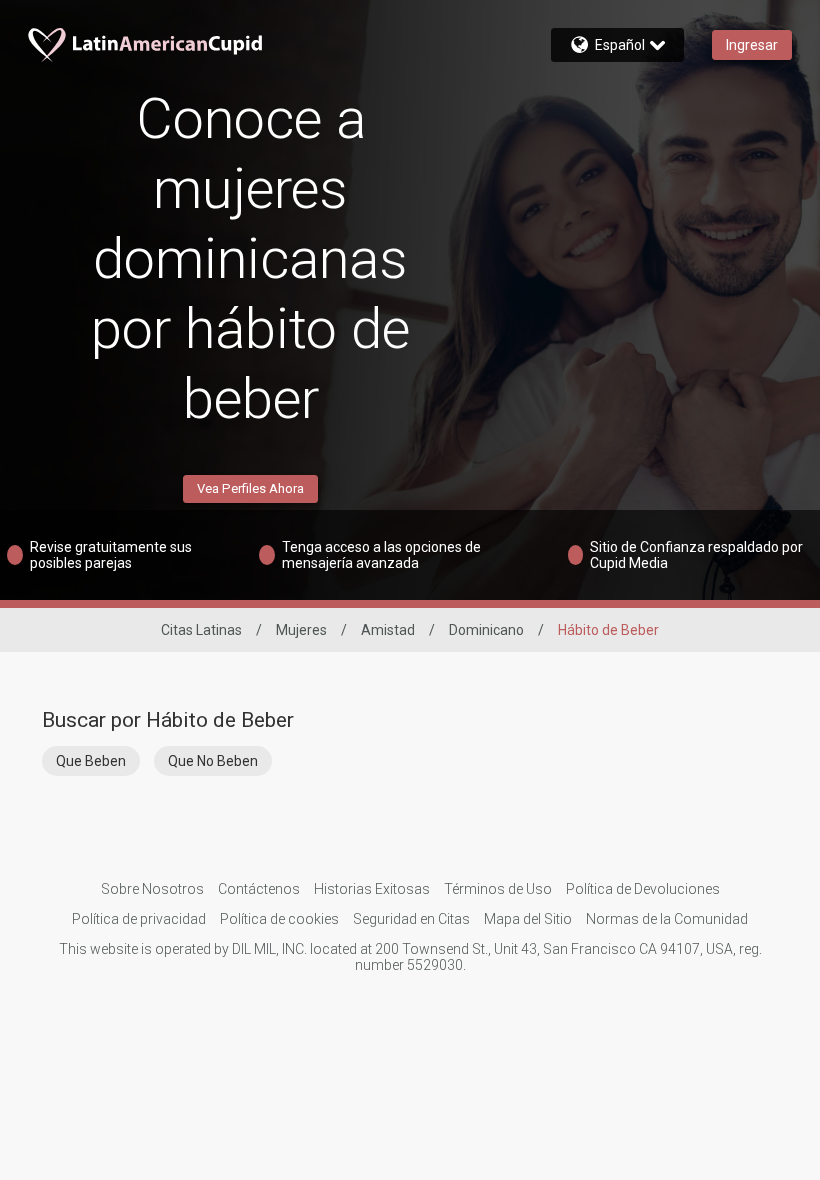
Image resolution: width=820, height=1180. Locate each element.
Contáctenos (259, 889)
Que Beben (91, 761)
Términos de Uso (498, 889)
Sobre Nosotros (152, 889)
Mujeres (301, 630)
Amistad (388, 630)
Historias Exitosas (372, 889)
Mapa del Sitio (528, 919)
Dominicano (486, 630)
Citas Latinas (201, 630)
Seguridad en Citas (411, 919)
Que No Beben (213, 761)
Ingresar (752, 45)
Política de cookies (279, 919)
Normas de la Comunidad (667, 919)
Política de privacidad (139, 919)
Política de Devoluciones (643, 889)
